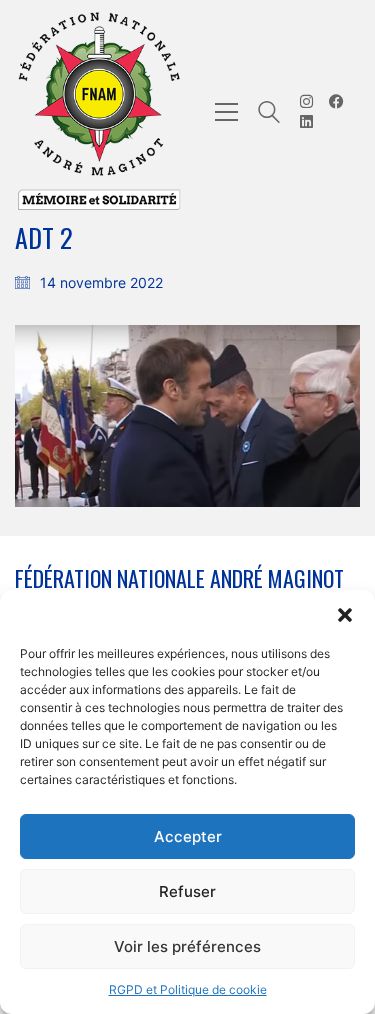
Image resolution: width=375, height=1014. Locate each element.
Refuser (187, 891)
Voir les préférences (187, 946)
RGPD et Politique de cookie (188, 989)
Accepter (188, 836)
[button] (345, 615)
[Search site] (269, 114)
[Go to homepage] (100, 112)
